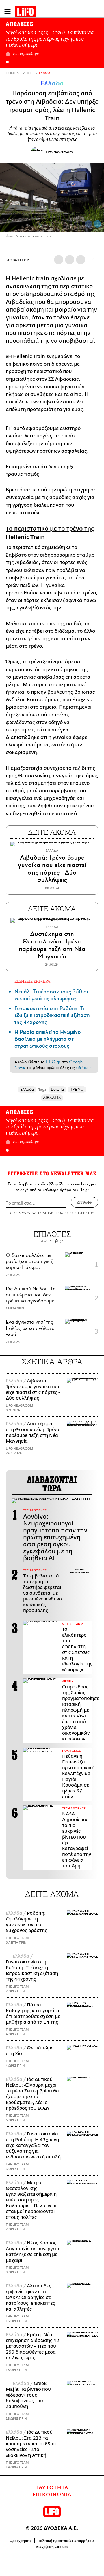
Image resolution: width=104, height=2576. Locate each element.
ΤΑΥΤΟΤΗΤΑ (52, 2488)
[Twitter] (97, 224)
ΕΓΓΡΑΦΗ (84, 1202)
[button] (7, 62)
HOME (11, 73)
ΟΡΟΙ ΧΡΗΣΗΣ (21, 1213)
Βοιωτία (57, 1089)
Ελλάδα (45, 73)
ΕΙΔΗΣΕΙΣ (27, 73)
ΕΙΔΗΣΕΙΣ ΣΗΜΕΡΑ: (33, 981)
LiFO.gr (53, 1062)
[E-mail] (81, 260)
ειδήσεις (83, 1068)
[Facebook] (89, 224)
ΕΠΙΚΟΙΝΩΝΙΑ (52, 2495)
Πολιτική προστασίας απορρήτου (66, 2541)
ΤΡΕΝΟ (77, 1089)
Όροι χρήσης (20, 2541)
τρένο (61, 318)
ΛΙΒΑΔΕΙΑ (52, 1098)
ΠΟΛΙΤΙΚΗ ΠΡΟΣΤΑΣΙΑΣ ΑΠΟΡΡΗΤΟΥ (66, 1213)
